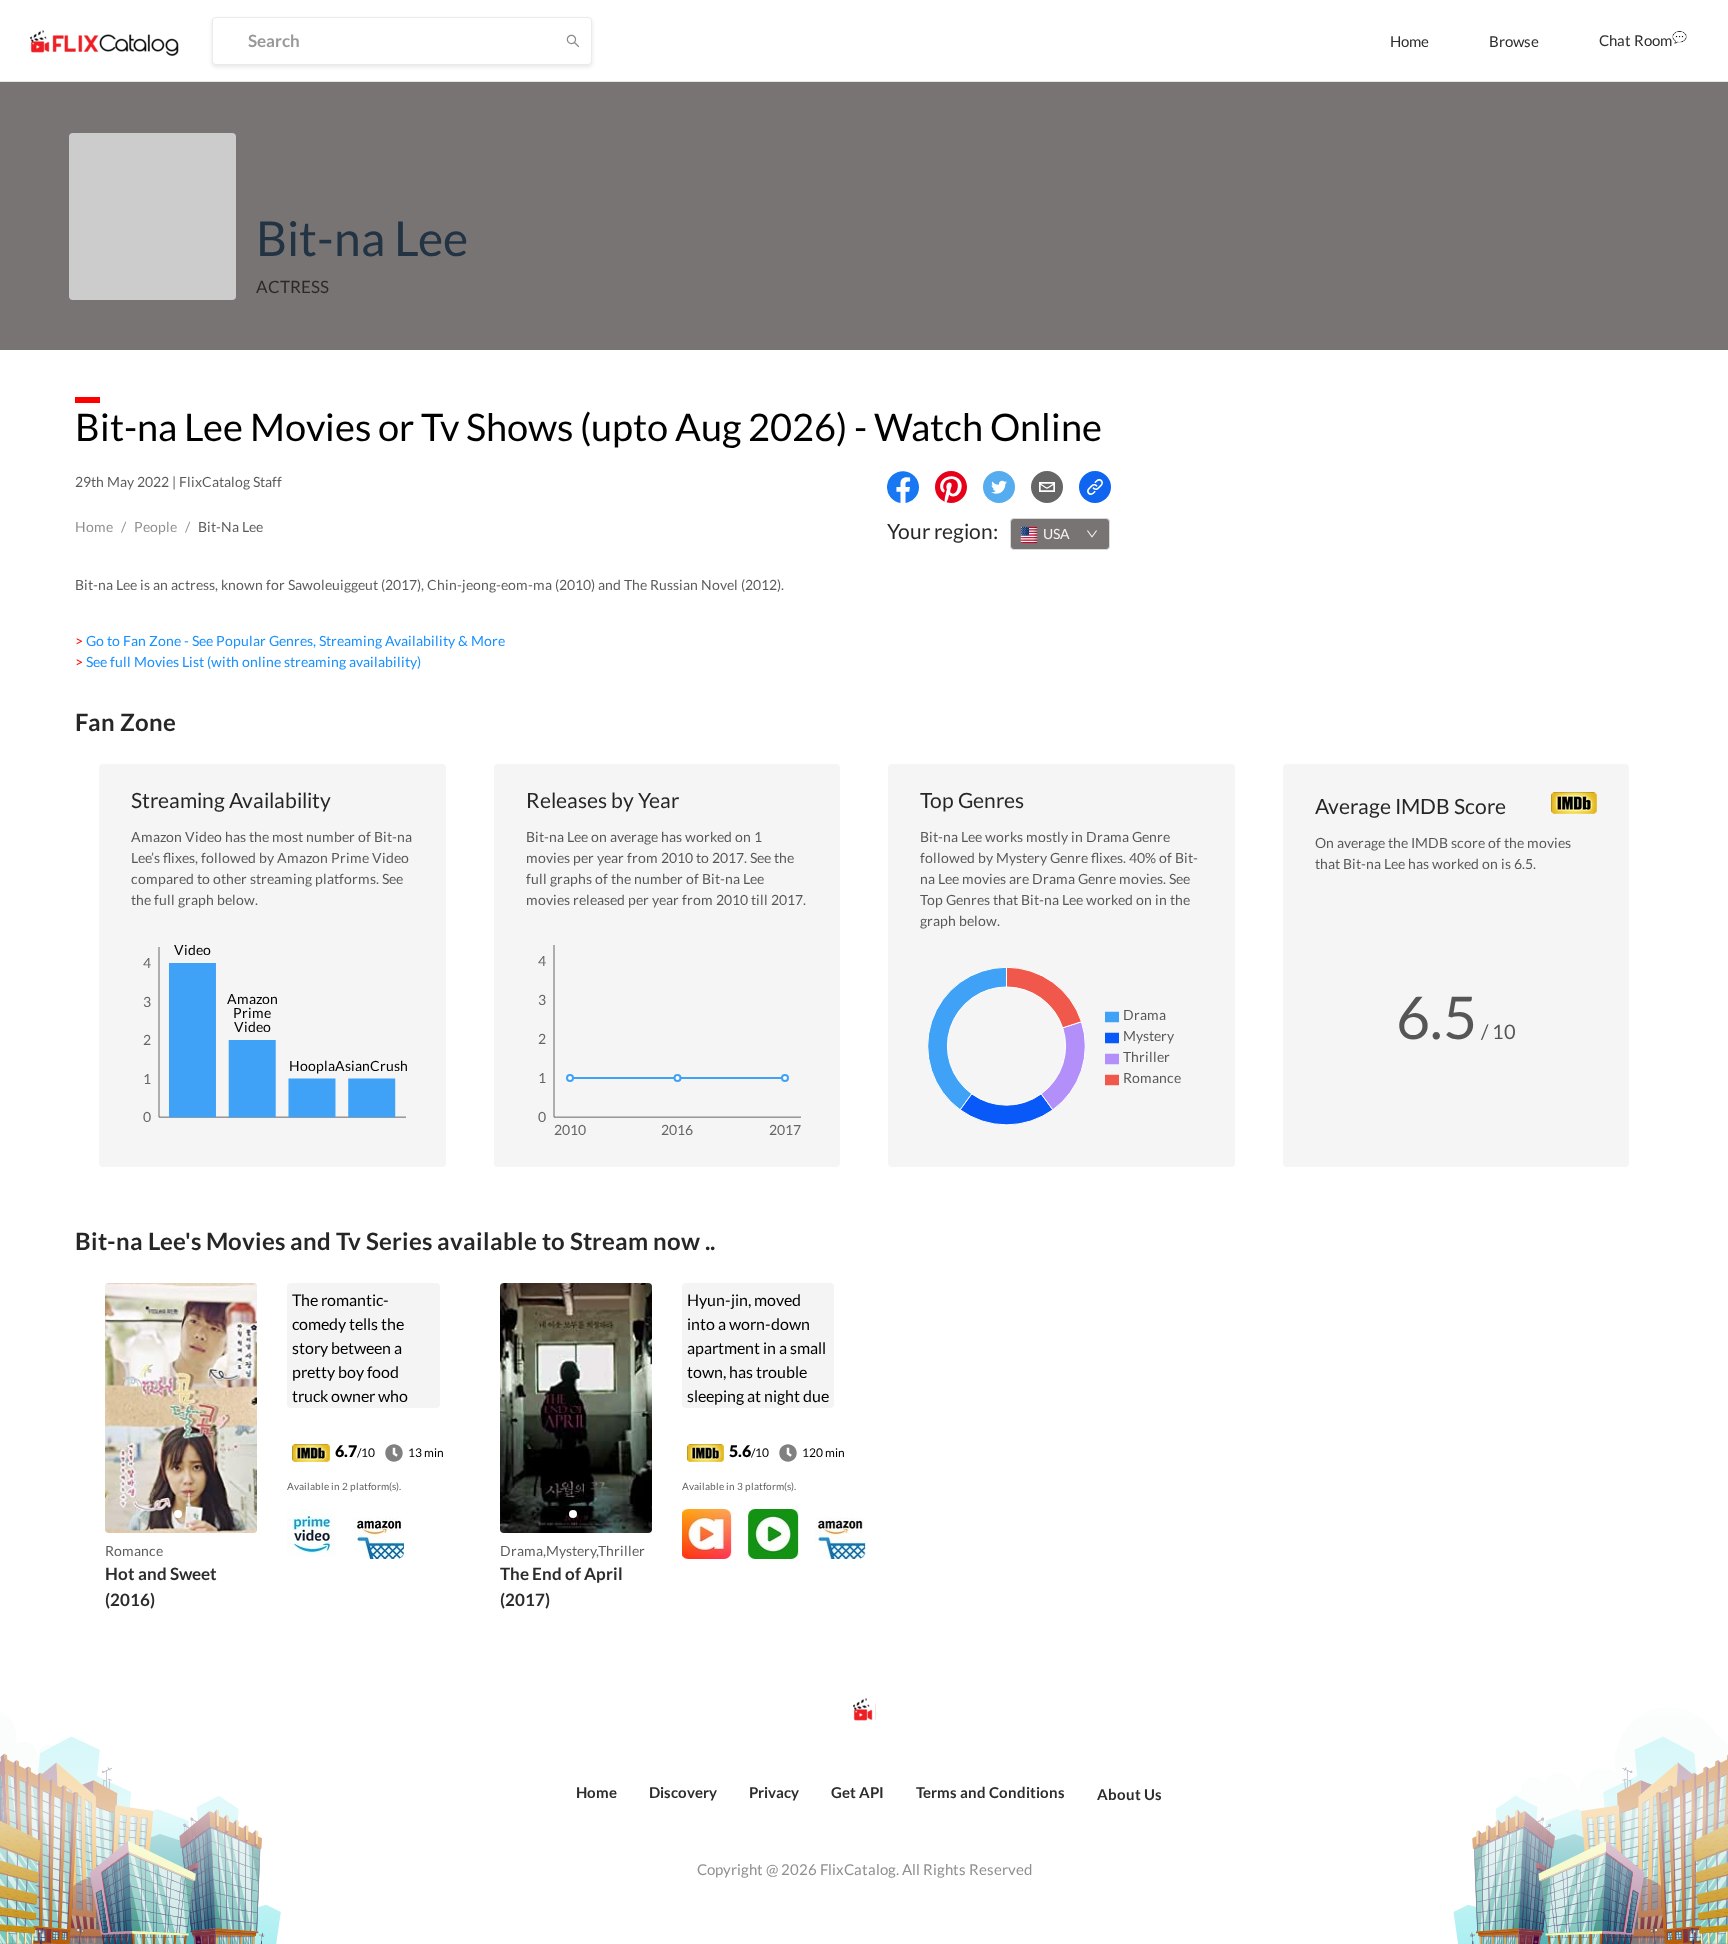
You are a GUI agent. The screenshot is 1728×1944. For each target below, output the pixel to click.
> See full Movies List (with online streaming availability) (248, 661)
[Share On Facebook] (903, 487)
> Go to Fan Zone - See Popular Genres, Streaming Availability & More (290, 640)
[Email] (1047, 487)
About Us (1129, 1794)
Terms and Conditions (990, 1792)
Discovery (683, 1792)
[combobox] (1060, 534)
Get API (857, 1792)
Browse (1514, 41)
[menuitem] (1409, 41)
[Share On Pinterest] (951, 487)
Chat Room (1635, 40)
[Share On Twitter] (999, 487)
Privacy (774, 1792)
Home (1409, 41)
